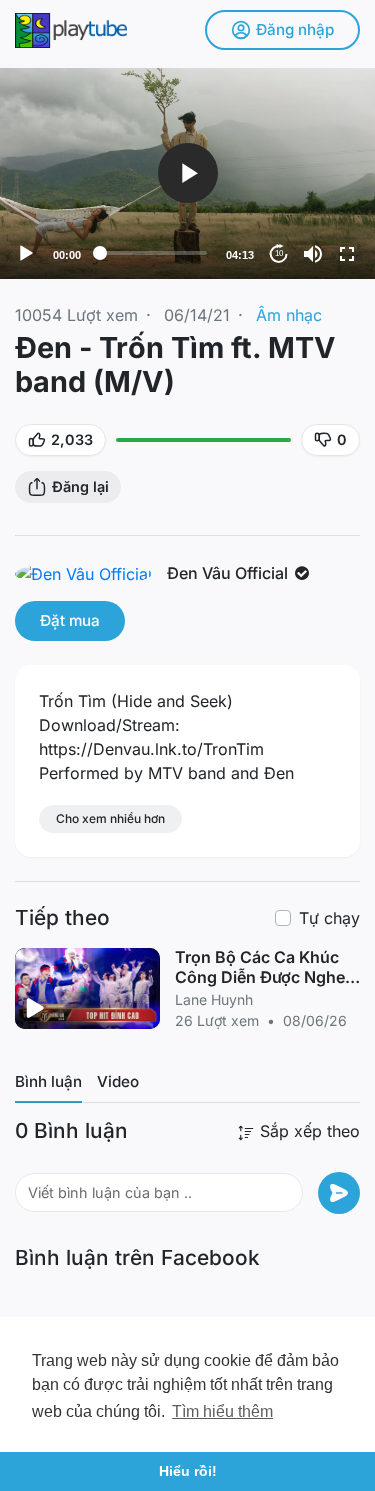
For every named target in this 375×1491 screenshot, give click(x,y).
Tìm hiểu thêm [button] (222, 1411)
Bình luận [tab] (48, 1081)
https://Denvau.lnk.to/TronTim (151, 749)
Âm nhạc (289, 315)
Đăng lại (80, 486)
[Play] (26, 254)
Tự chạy (329, 918)
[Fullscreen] (347, 254)
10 (279, 253)
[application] (187, 173)
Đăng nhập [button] (295, 29)
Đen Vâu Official (229, 573)
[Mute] (313, 254)
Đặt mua (70, 620)
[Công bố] (339, 1193)
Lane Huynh (214, 999)
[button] (188, 173)
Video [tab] (118, 1081)
